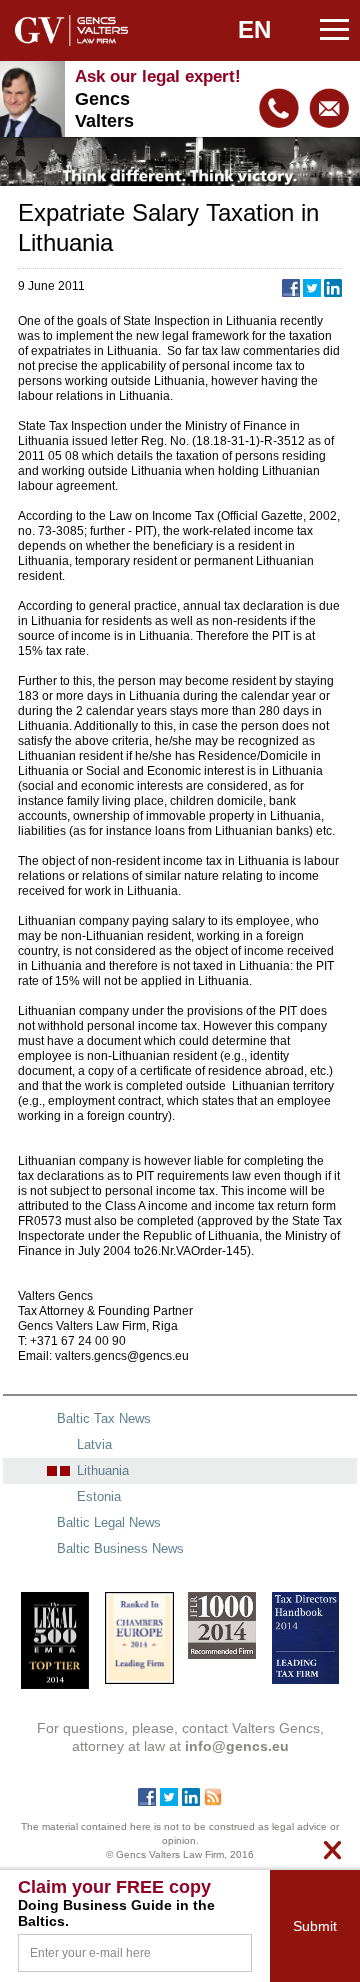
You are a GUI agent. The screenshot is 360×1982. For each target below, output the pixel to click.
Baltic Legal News (109, 1522)
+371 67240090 (279, 108)
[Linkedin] (191, 1801)
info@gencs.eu (329, 108)
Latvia (94, 1444)
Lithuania (103, 1470)
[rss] (213, 1801)
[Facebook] (147, 1801)
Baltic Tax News (104, 1418)
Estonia (99, 1496)
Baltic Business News (120, 1548)
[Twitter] (169, 1801)
